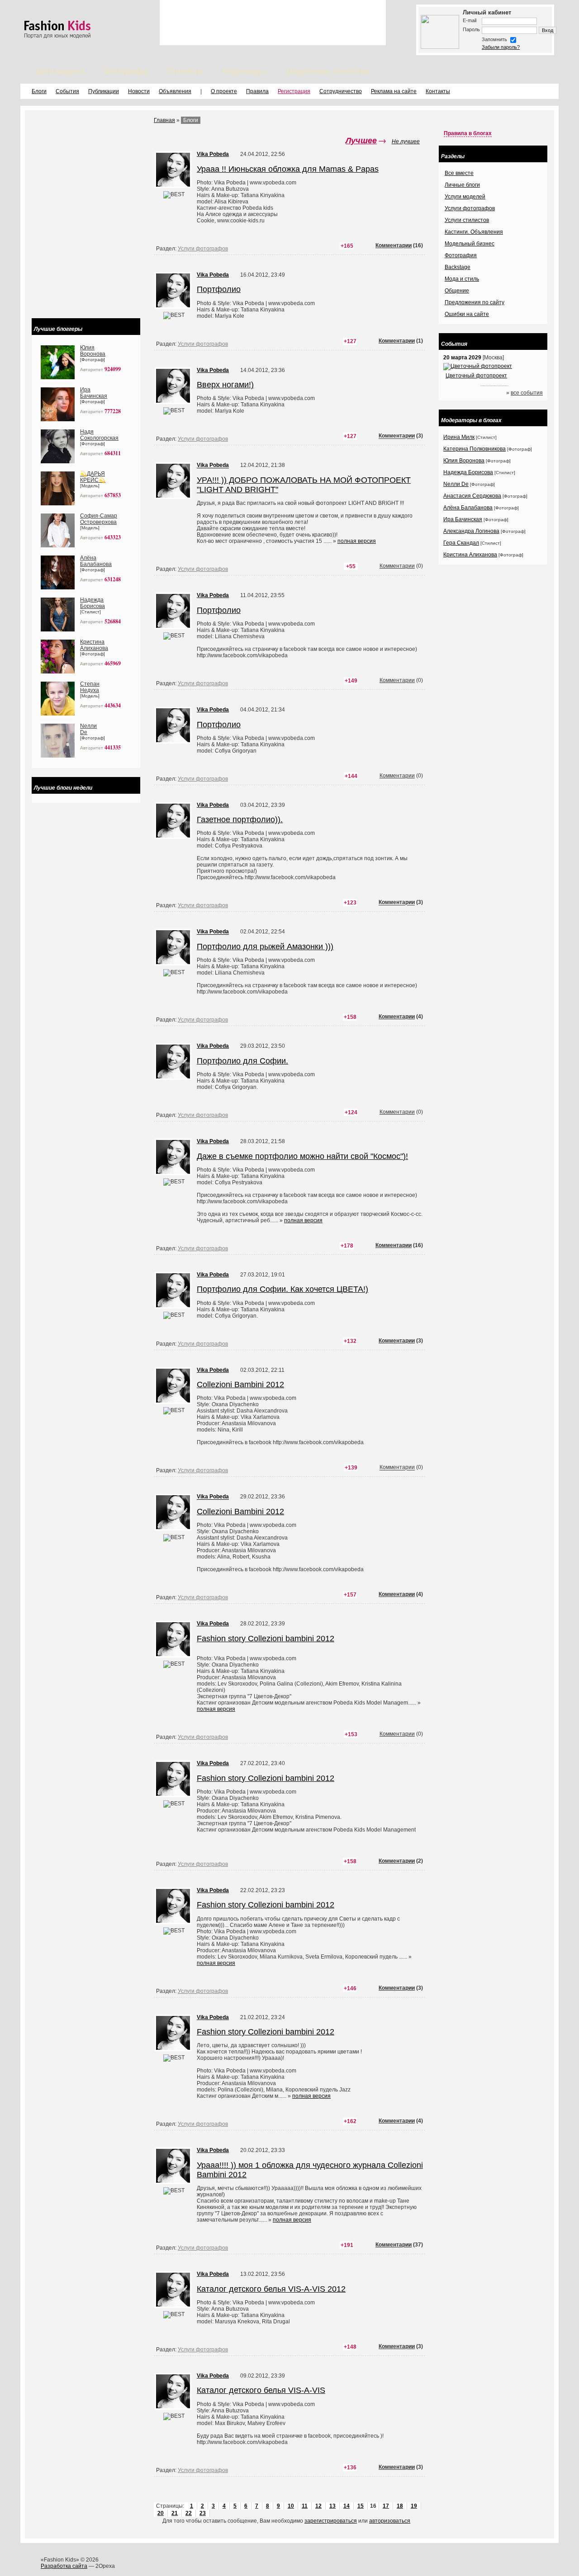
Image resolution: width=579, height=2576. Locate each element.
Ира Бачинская (94, 393)
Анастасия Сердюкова (472, 496)
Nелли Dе (456, 484)
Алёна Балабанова (96, 561)
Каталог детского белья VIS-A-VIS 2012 (271, 2289)
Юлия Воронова (93, 351)
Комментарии (394, 245)
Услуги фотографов (203, 249)
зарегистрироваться (331, 2521)
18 (400, 2506)
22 (189, 2513)
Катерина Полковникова (475, 449)
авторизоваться (390, 2521)
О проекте (224, 91)
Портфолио (219, 289)
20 (161, 2513)
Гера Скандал (461, 543)
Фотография (461, 255)
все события (527, 393)
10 (291, 2506)
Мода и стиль (462, 279)
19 (414, 2506)
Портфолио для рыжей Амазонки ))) (265, 947)
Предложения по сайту (475, 302)
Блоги (39, 91)
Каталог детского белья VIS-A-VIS (261, 2390)
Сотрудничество (341, 91)
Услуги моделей (465, 197)
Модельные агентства (328, 71)
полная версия (357, 541)
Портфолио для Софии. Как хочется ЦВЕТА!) (282, 1289)
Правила (257, 91)
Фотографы (126, 71)
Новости (139, 91)
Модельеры (245, 71)
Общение (457, 291)
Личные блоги (462, 185)
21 (175, 2513)
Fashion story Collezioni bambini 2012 (266, 1639)
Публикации (104, 91)
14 (346, 2506)
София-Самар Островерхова (99, 519)
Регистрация (294, 91)
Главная (164, 120)
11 (305, 2506)
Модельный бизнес (470, 244)
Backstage (458, 267)
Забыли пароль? (501, 47)
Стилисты (185, 71)
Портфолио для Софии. (242, 1061)
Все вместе (459, 173)
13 (332, 2506)
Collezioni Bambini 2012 (240, 1385)
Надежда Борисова (93, 603)
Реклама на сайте (394, 91)
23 (203, 2513)
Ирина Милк (459, 437)
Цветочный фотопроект (476, 376)
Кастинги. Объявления (474, 232)
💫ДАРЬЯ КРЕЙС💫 (93, 477)
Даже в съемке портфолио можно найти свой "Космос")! (302, 1156)
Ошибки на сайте (467, 314)
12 (318, 2506)
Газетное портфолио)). (240, 819)
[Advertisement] (273, 23)
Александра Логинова (471, 531)
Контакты (438, 91)
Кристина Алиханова (94, 645)
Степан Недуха (90, 687)
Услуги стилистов (467, 220)
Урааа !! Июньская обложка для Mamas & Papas (288, 169)
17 (386, 2506)
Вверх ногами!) (225, 385)
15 (361, 2506)
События (67, 91)
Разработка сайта (64, 2566)
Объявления (175, 91)
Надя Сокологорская (99, 435)
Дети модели (60, 71)
